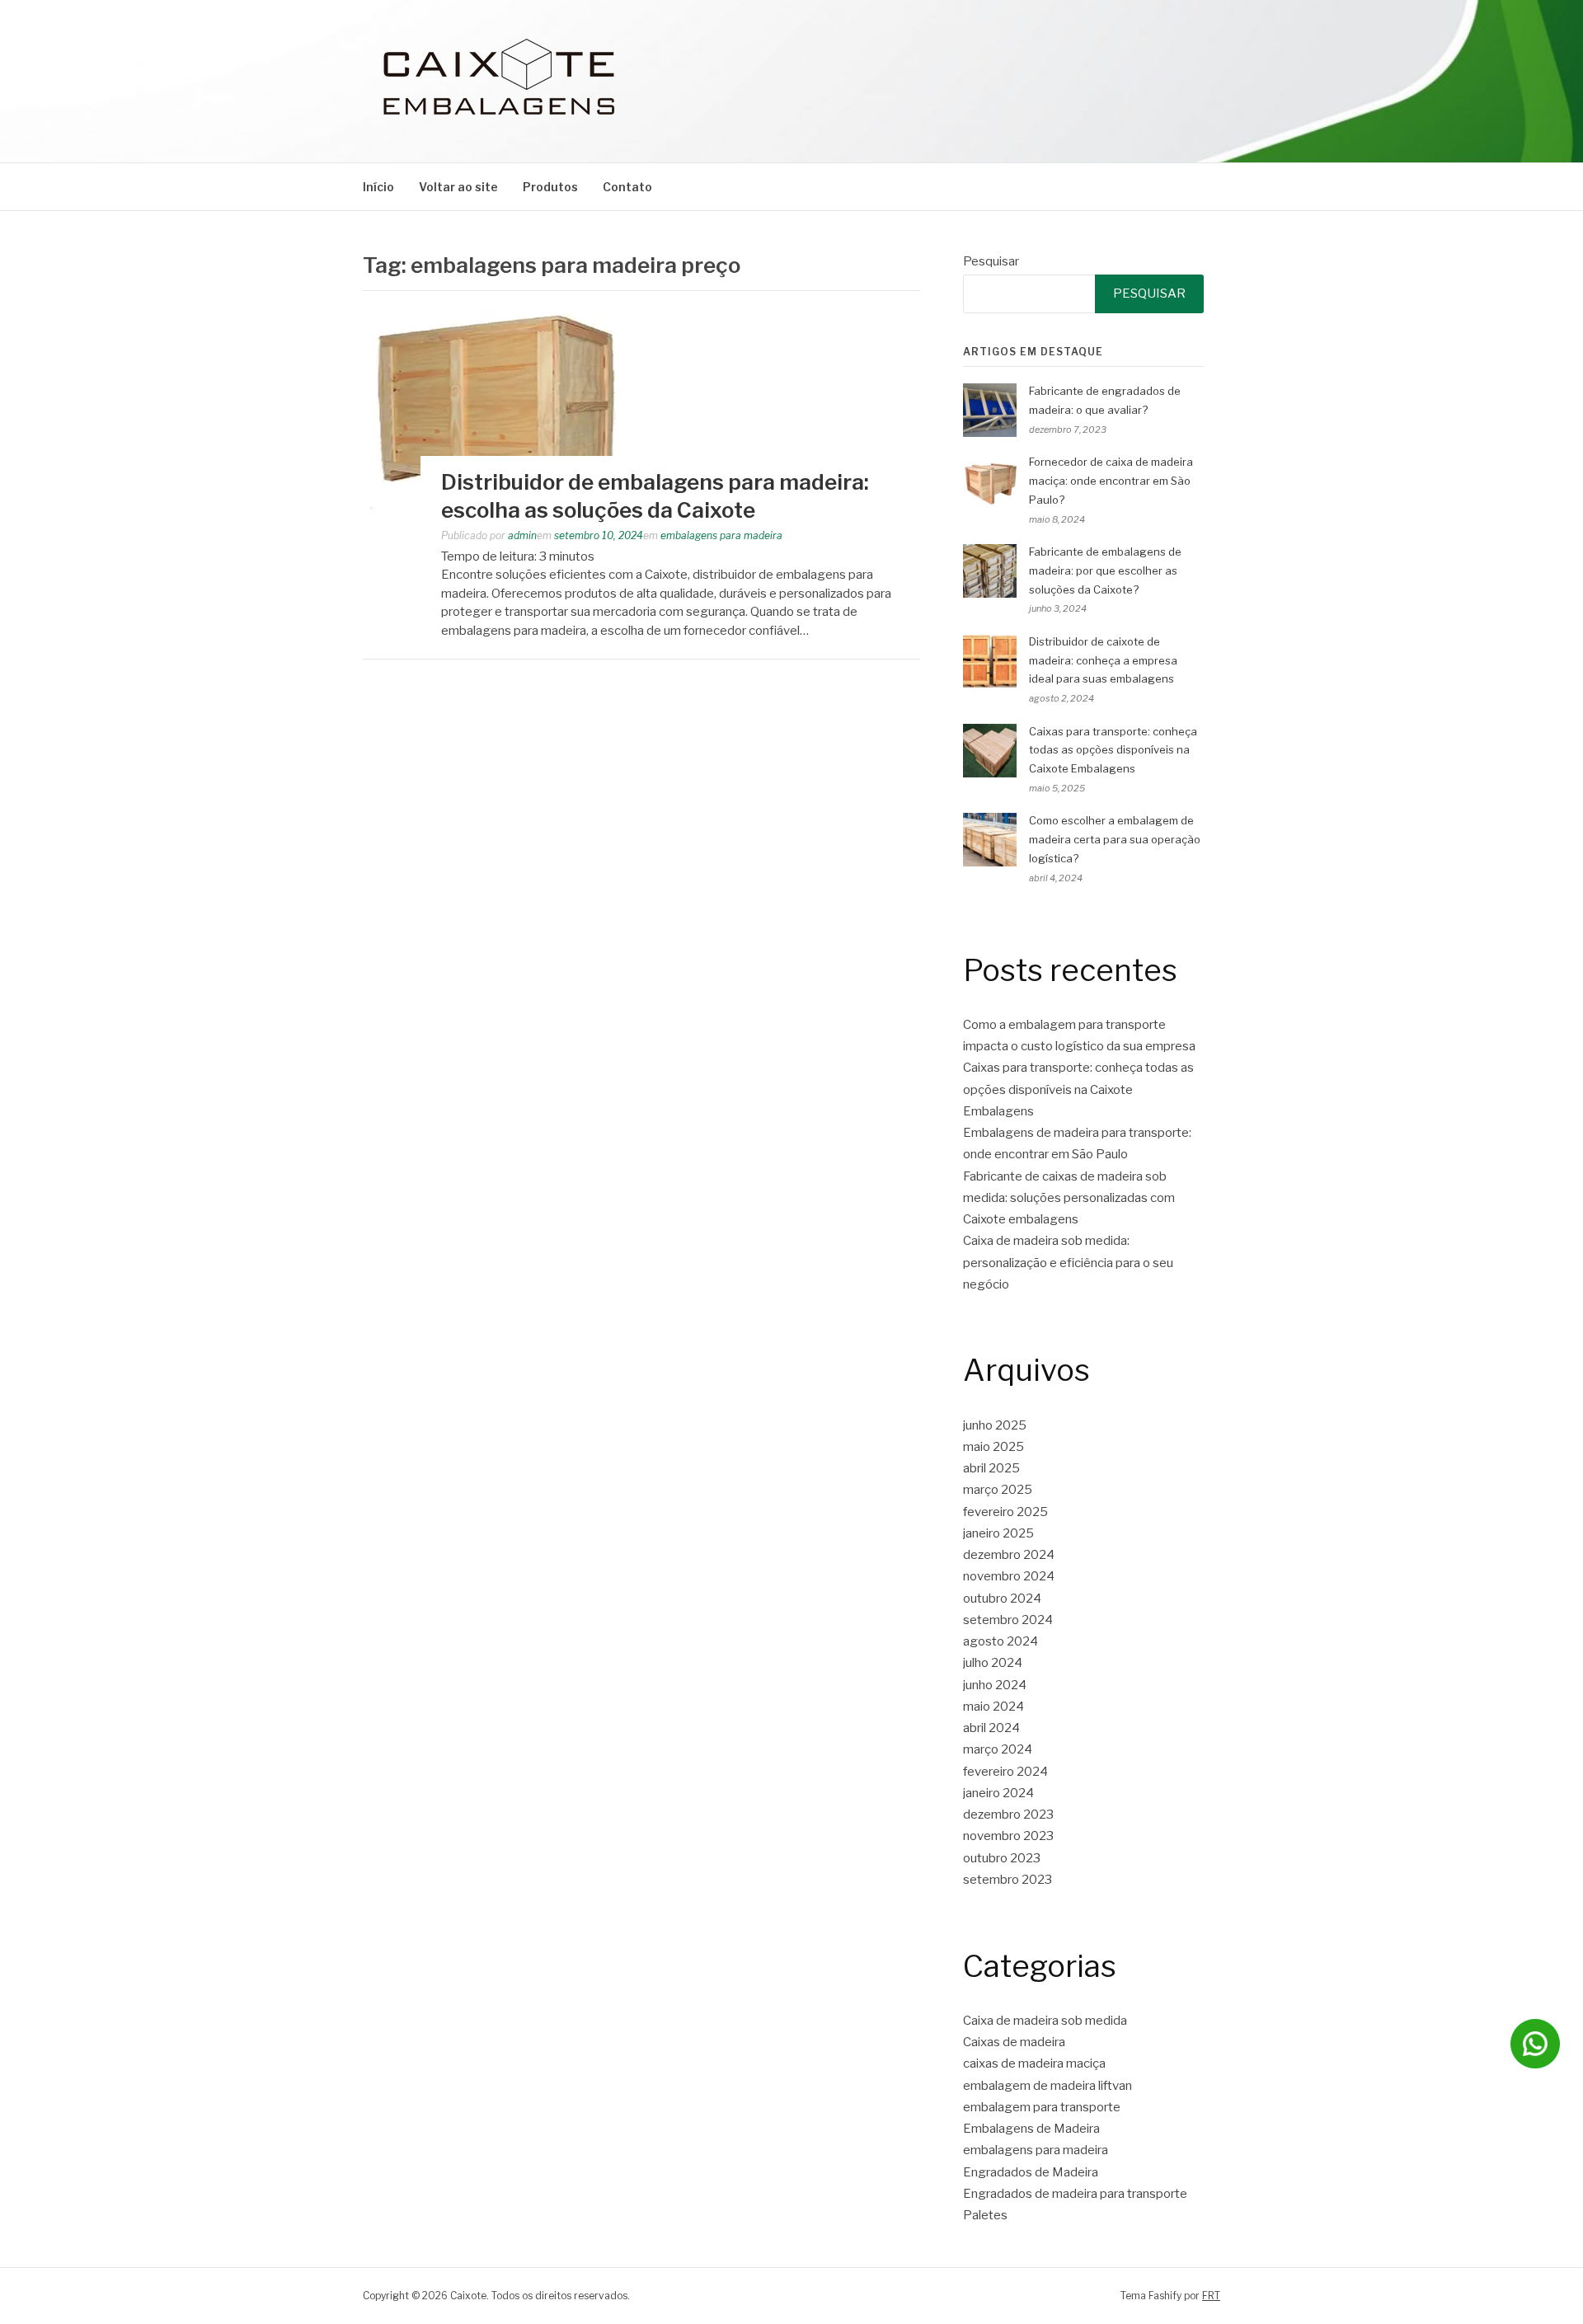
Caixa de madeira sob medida (1045, 2021)
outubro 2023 (1002, 1858)
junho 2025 (995, 1425)
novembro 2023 (1008, 1836)
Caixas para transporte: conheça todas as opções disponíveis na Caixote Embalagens (1113, 750)
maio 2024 (993, 1707)
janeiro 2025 (998, 1533)
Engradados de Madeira (1031, 2172)
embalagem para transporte (1042, 2107)
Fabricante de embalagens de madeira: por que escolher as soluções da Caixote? (1105, 570)
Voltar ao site (458, 187)
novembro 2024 (1009, 1576)
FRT (1211, 2296)
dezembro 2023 (1008, 1815)
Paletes (985, 2215)
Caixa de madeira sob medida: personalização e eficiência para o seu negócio (1068, 1263)
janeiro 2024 (998, 1793)
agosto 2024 (1001, 1641)
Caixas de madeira (1014, 2042)
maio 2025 (993, 1447)
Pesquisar (991, 261)
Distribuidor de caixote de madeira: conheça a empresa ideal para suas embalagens (1103, 660)
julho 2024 (993, 1663)
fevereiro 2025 (1005, 1512)
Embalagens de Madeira (1031, 2129)
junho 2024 (995, 1685)
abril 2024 (991, 1728)
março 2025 (998, 1490)
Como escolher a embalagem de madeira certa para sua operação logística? (1115, 839)
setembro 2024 (1008, 1620)
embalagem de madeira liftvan (1048, 2086)
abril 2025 (991, 1468)
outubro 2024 (1002, 1599)
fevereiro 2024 (1005, 1772)
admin (522, 535)
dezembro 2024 (1009, 1555)
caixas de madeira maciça (1034, 2063)
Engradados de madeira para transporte (1075, 2194)
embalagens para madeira (721, 535)
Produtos (550, 187)
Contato (627, 187)
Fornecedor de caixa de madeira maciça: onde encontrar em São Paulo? (1111, 481)
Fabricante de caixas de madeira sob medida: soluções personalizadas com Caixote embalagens (1069, 1198)
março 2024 (998, 1749)
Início (378, 187)
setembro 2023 (1008, 1880)
